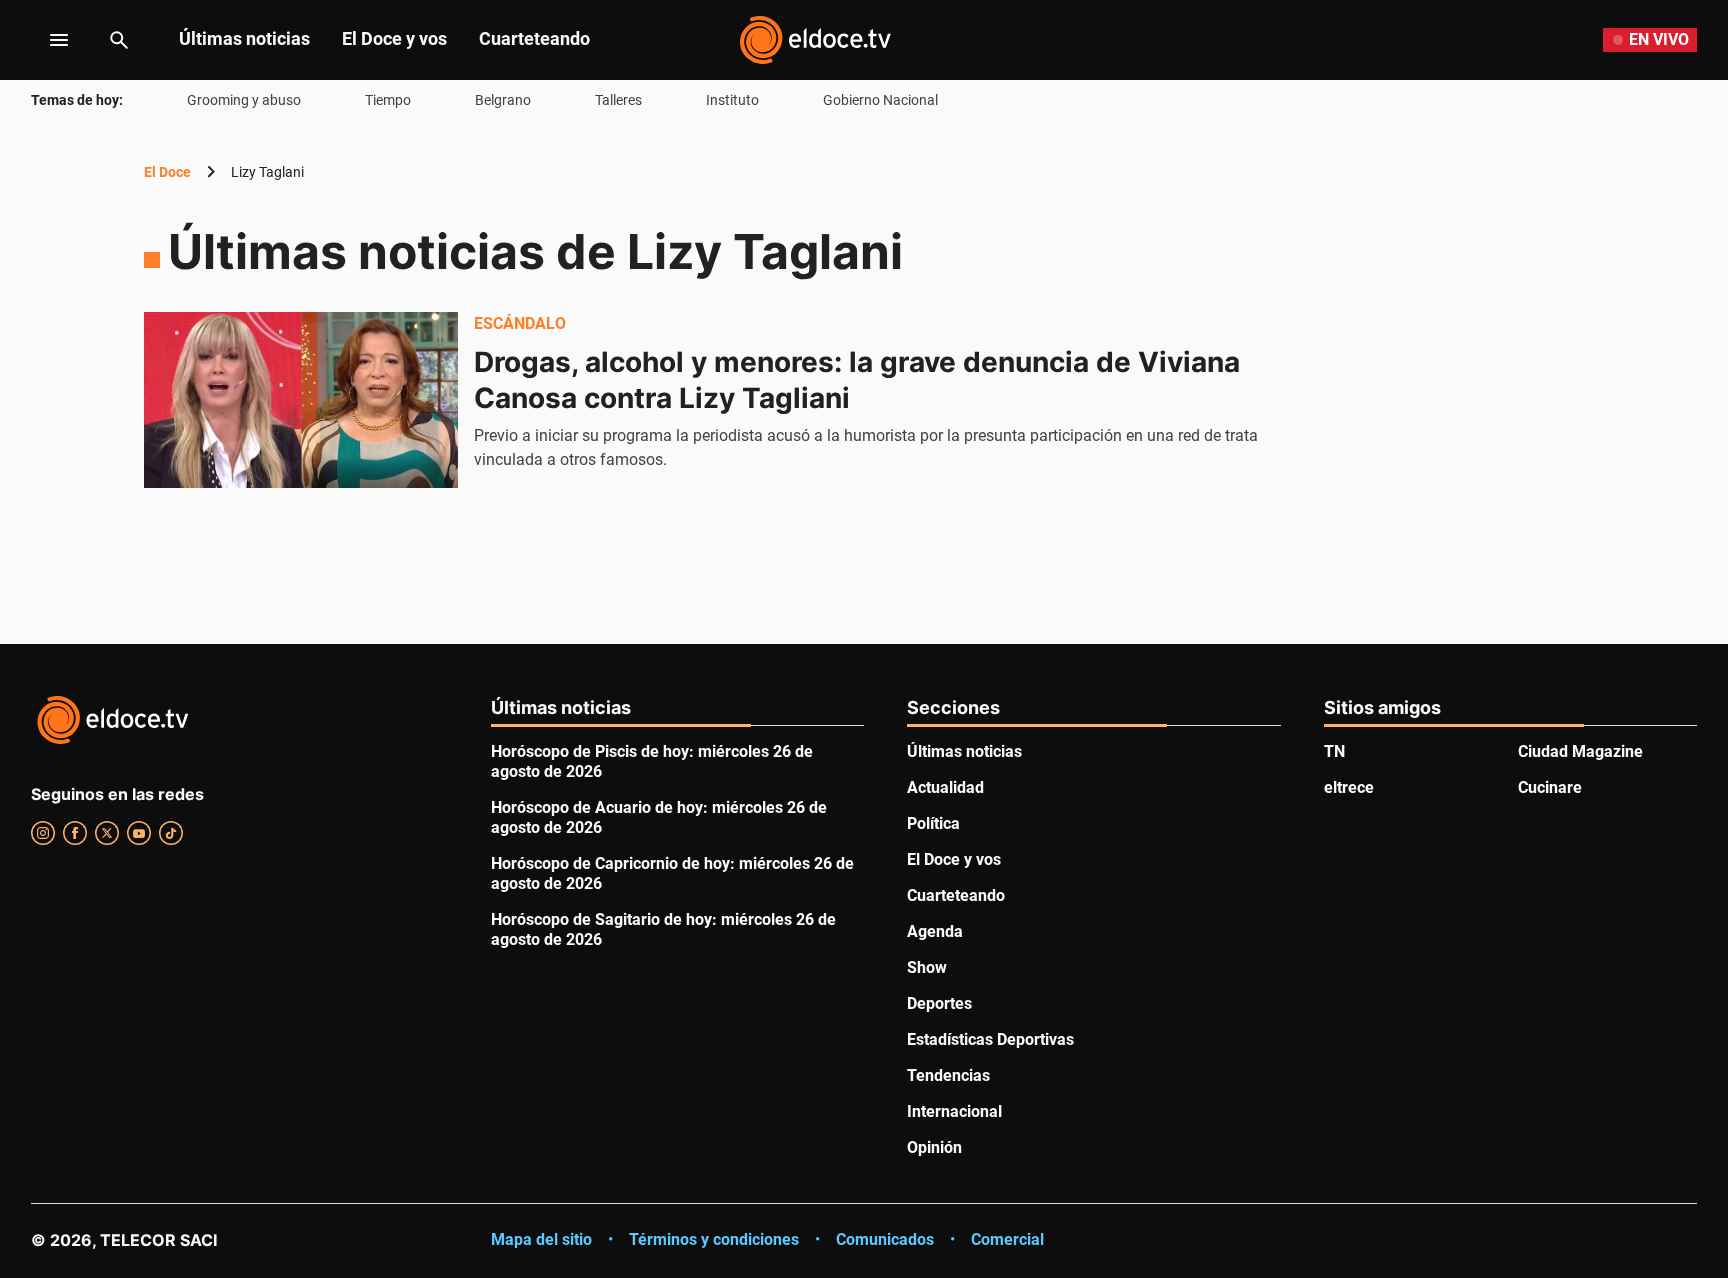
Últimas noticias (244, 38)
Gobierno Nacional (880, 100)
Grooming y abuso (244, 100)
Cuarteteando (534, 38)
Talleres (618, 100)
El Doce (167, 172)
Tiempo (388, 100)
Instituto (732, 100)
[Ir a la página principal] (815, 40)
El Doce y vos (394, 38)
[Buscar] (119, 40)
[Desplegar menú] (43, 40)
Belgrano (503, 100)
